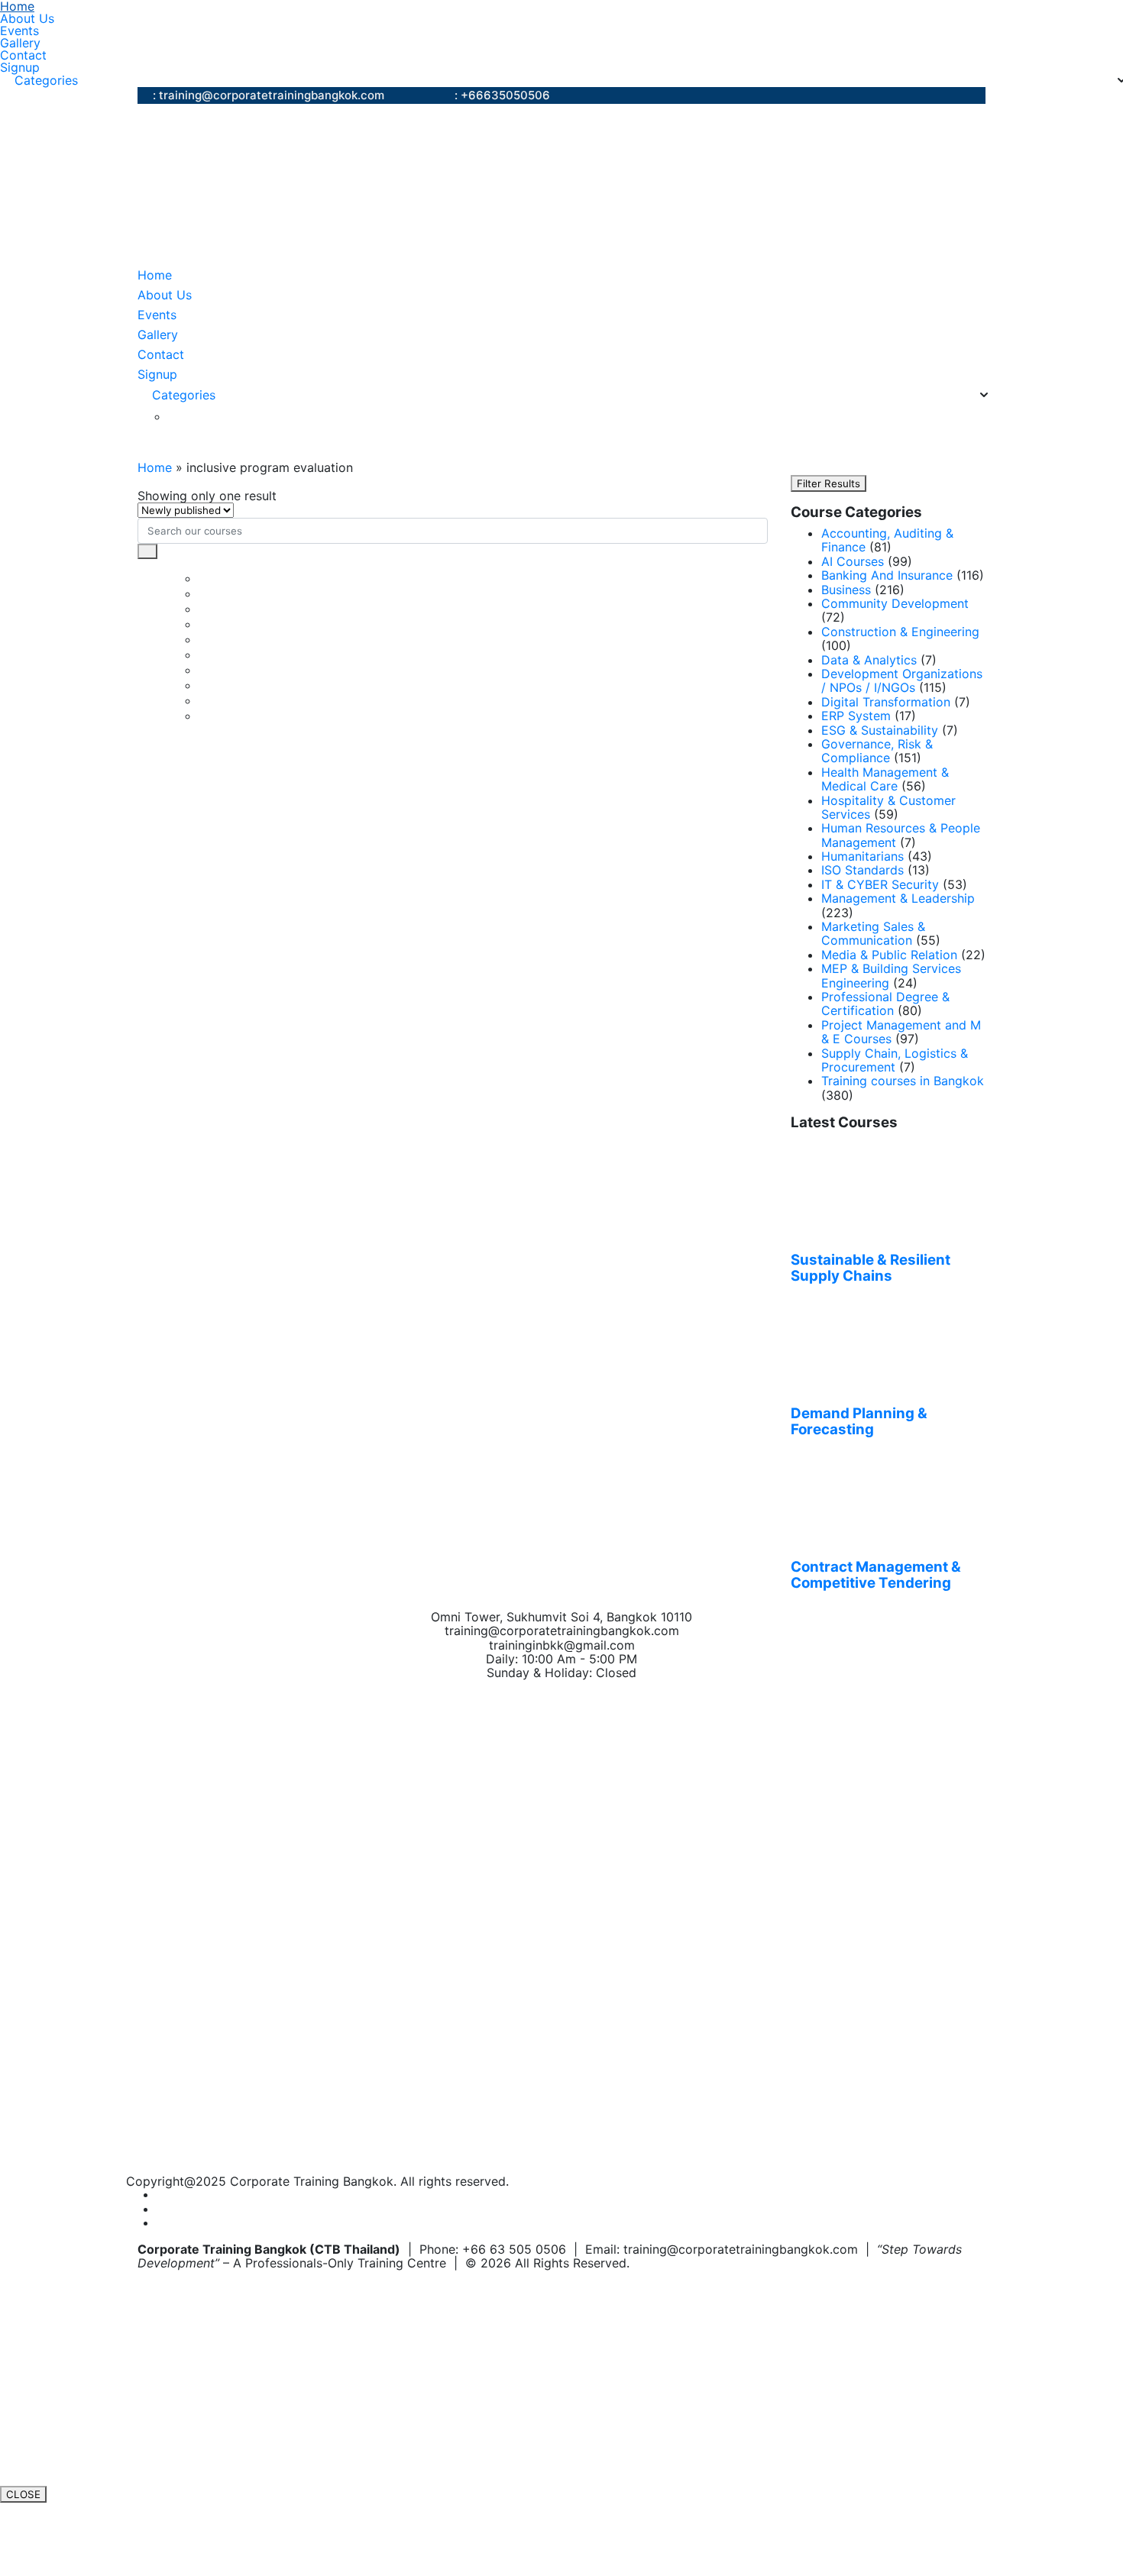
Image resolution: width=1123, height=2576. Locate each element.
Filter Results (828, 483)
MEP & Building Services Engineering (891, 975)
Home (17, 6)
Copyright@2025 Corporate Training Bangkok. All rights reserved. (317, 2181)
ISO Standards (862, 870)
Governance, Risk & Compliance (877, 751)
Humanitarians (862, 856)
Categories (46, 80)
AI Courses (853, 561)
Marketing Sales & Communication (873, 933)
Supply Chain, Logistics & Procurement (895, 1060)
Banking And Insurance (887, 575)
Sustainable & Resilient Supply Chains (871, 1268)
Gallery (20, 43)
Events (19, 31)
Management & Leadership (898, 898)
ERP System (856, 716)
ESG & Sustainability (880, 730)
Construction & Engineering (900, 632)
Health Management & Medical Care (885, 779)
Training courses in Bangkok (903, 1081)
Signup (20, 67)
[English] (176, 417)
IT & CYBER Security (880, 884)
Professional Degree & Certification (885, 1004)
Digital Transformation (886, 702)
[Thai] (195, 417)
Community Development (895, 603)
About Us (27, 18)
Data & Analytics (869, 660)
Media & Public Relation (889, 955)
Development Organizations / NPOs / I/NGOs (902, 680)
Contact (23, 55)
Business (846, 590)
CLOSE (23, 2494)
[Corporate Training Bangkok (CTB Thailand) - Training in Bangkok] (328, 185)
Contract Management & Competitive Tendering (876, 1575)
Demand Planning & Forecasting (859, 1422)
